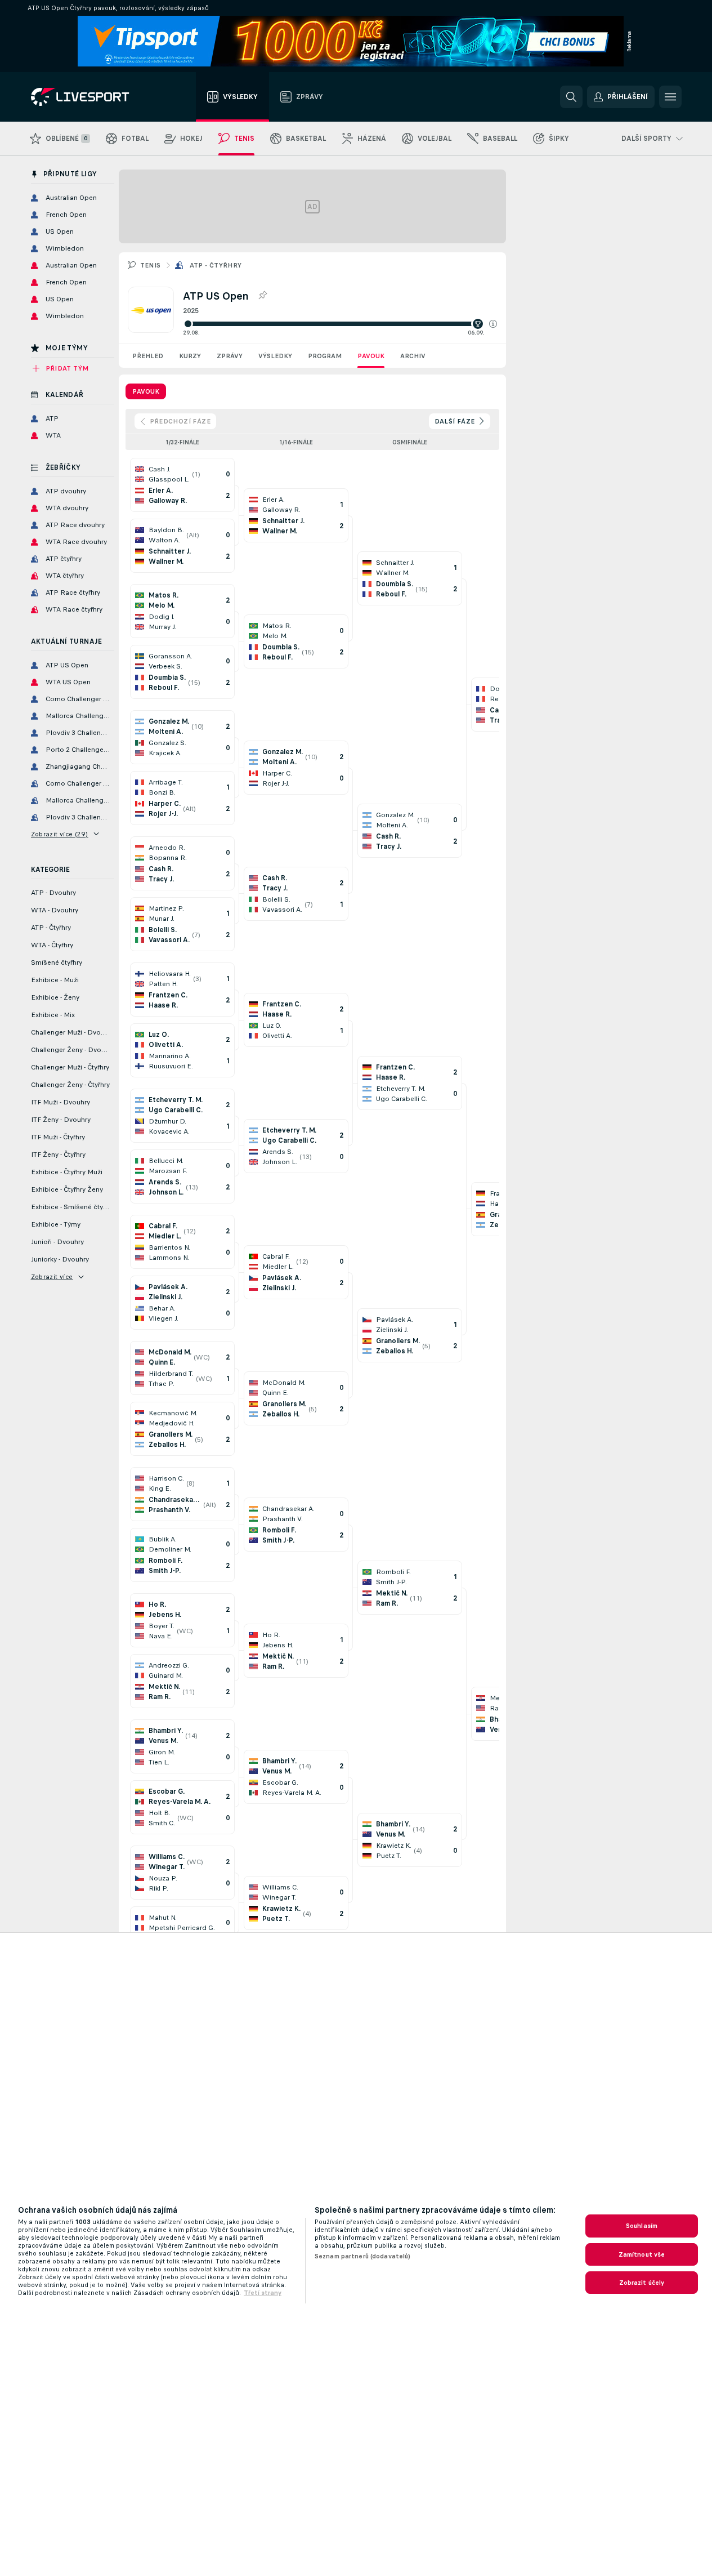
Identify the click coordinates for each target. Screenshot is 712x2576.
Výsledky (275, 356)
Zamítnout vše (642, 2254)
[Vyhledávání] (571, 97)
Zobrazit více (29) (60, 834)
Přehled (148, 356)
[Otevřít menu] (670, 97)
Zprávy (230, 356)
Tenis (151, 265)
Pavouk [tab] (146, 391)
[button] (493, 324)
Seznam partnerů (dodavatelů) (362, 2256)
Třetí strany (263, 2293)
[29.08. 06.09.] (340, 324)
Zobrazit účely (642, 2283)
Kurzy (190, 356)
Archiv (413, 356)
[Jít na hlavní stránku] (94, 97)
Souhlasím (642, 2226)
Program (325, 356)
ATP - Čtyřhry (216, 265)
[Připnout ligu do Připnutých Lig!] (262, 296)
